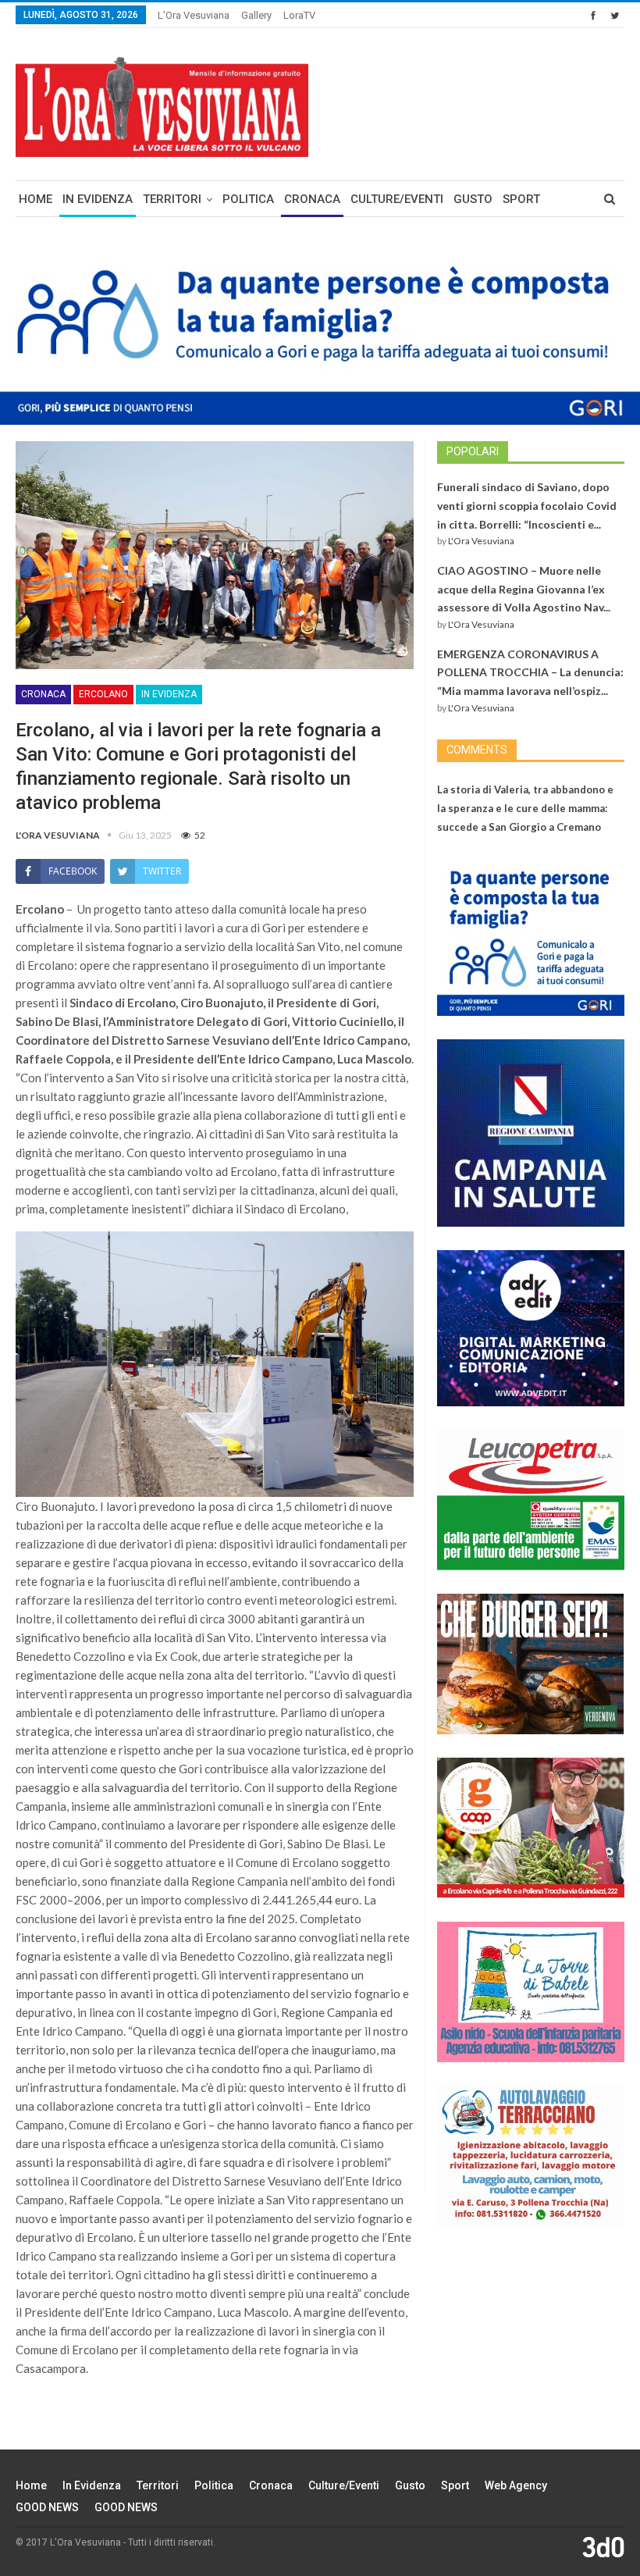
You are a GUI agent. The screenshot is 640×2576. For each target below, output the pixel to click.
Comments (477, 750)
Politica (248, 199)
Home (36, 199)
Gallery (256, 15)
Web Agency (516, 2485)
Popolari (473, 451)
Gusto (473, 199)
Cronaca (312, 199)
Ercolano (103, 694)
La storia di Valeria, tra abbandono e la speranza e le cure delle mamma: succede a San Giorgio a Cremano (525, 808)
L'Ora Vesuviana (481, 541)
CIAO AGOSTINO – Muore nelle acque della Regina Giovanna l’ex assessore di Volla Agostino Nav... (524, 589)
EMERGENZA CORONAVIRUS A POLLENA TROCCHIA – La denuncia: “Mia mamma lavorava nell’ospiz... (530, 673)
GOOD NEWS (47, 2507)
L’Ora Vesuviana (194, 15)
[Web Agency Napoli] (603, 2546)
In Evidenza (98, 199)
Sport (521, 199)
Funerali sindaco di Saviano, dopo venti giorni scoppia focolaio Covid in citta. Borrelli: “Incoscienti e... (527, 506)
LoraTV (299, 15)
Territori (172, 199)
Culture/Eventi (397, 199)
